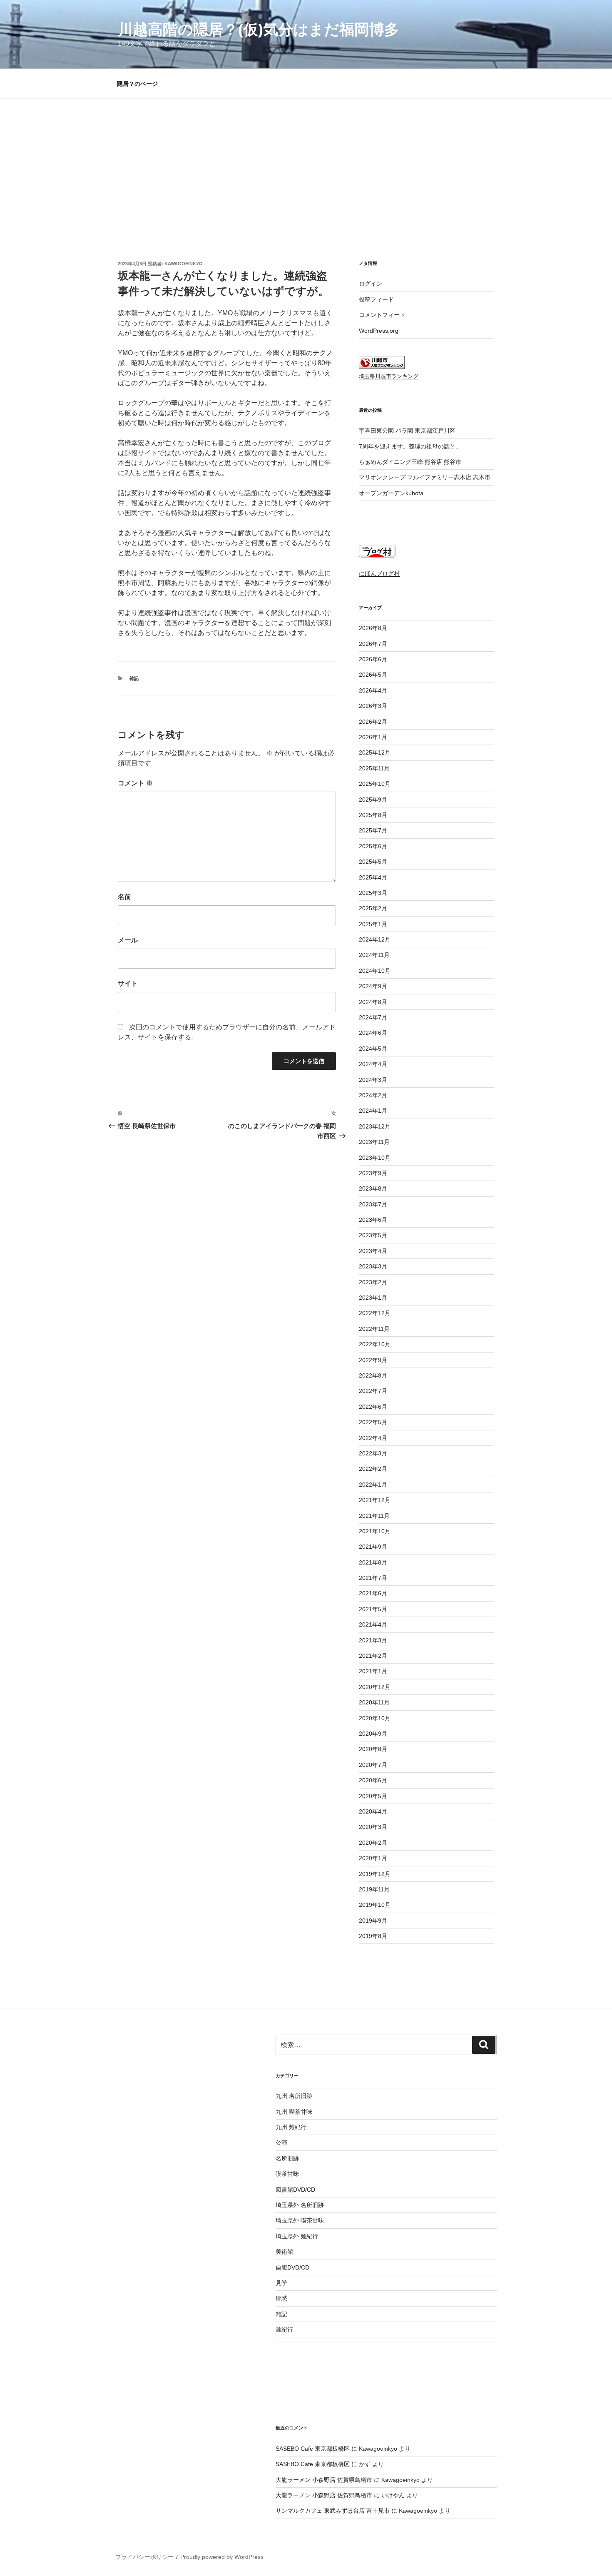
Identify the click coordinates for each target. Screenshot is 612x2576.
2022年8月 (373, 1375)
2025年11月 (374, 768)
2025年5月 (373, 862)
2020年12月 (375, 1687)
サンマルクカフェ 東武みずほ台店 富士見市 (333, 2511)
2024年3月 (373, 1080)
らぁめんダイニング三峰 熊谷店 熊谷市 (410, 462)
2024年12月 (375, 939)
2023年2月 (373, 1282)
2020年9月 (373, 1734)
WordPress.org (379, 331)
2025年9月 (373, 800)
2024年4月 (373, 1064)
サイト (128, 983)
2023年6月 (373, 1220)
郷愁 (281, 2298)
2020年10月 (375, 1718)
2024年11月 (374, 955)
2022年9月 (373, 1360)
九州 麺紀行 (291, 2127)
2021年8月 (373, 1562)
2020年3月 (373, 1827)
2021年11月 (374, 1516)
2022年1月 (373, 1485)
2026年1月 (373, 737)
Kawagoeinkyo (184, 264)
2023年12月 (375, 1126)
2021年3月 (373, 1640)
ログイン (371, 284)
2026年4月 (373, 690)
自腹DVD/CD (292, 2267)
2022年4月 (373, 1438)
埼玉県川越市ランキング (389, 376)
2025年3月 (373, 893)
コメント (135, 783)
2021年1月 (373, 1671)
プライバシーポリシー (144, 2557)
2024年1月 (373, 1111)
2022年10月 (375, 1344)
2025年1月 (373, 924)
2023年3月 (373, 1266)
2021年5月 (373, 1609)
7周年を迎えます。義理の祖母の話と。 (410, 446)
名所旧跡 (287, 2158)
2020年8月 (373, 1749)
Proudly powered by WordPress (222, 2557)
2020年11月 (374, 1702)
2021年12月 (375, 1500)
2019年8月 (373, 1936)
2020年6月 (373, 1780)
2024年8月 (373, 1002)
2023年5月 (373, 1235)
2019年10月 (375, 1905)
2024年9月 (373, 986)
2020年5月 (373, 1796)
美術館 (284, 2252)
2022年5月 (373, 1422)
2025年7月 (373, 830)
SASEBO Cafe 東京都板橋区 (313, 2449)
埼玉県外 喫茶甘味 (300, 2220)
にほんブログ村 (379, 573)
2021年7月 (373, 1578)
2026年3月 (373, 706)
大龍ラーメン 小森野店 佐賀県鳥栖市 (324, 2480)
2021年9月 (373, 1547)
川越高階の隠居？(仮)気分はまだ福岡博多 (259, 29)
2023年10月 (375, 1158)
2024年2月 (373, 1095)
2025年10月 (375, 784)
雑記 (134, 678)
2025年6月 (373, 846)
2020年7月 (373, 1765)
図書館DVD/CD (295, 2190)
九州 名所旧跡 (294, 2096)
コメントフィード (382, 315)
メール (128, 940)
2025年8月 (373, 815)
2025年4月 (373, 877)
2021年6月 (373, 1593)
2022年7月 (373, 1391)
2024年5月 (373, 1049)
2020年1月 (373, 1858)
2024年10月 (375, 971)
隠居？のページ (137, 84)
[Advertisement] (306, 161)
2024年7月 (373, 1017)
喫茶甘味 (287, 2174)
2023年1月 (373, 1298)
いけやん (393, 2495)
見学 (281, 2283)
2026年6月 (373, 659)
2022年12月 (375, 1313)
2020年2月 (373, 1843)
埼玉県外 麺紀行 (297, 2236)
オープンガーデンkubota (391, 493)
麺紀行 (284, 2329)
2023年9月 (373, 1173)
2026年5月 (373, 675)
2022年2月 (373, 1469)
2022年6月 (373, 1407)
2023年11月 (374, 1142)
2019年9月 (373, 1921)
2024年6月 (373, 1033)
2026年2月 (373, 722)
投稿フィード (376, 299)
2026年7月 (373, 644)
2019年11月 (374, 1889)
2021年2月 (373, 1656)
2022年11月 (374, 1329)
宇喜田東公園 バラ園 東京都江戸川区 (407, 431)
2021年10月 (375, 1531)
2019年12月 (375, 1874)
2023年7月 (373, 1204)
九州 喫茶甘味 (294, 2112)
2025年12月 (375, 752)
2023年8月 (373, 1188)
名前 (124, 897)
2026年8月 (373, 628)
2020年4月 (373, 1811)
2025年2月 (373, 908)
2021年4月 (373, 1624)
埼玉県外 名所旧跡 (300, 2205)
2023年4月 (373, 1251)
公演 (281, 2143)
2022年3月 (373, 1453)
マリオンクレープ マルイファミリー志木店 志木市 (425, 477)
